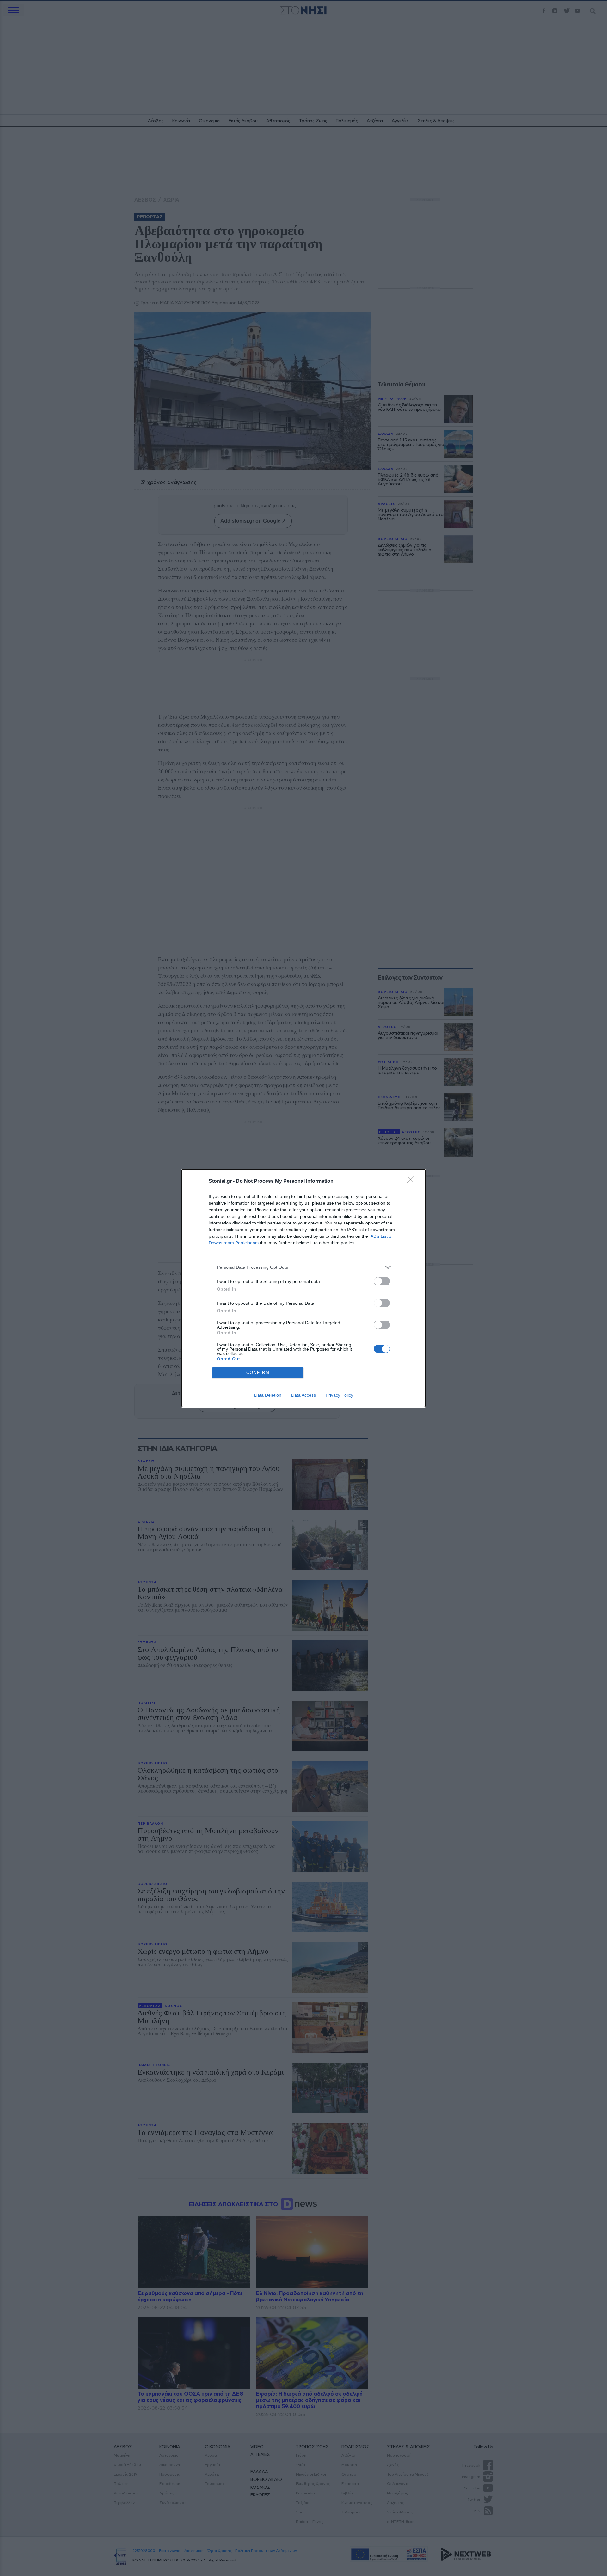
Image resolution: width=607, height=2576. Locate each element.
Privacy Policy (339, 1395)
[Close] (413, 1182)
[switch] (382, 1281)
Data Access (303, 1395)
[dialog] (303, 1288)
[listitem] (303, 1267)
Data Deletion (268, 1395)
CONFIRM (258, 1373)
